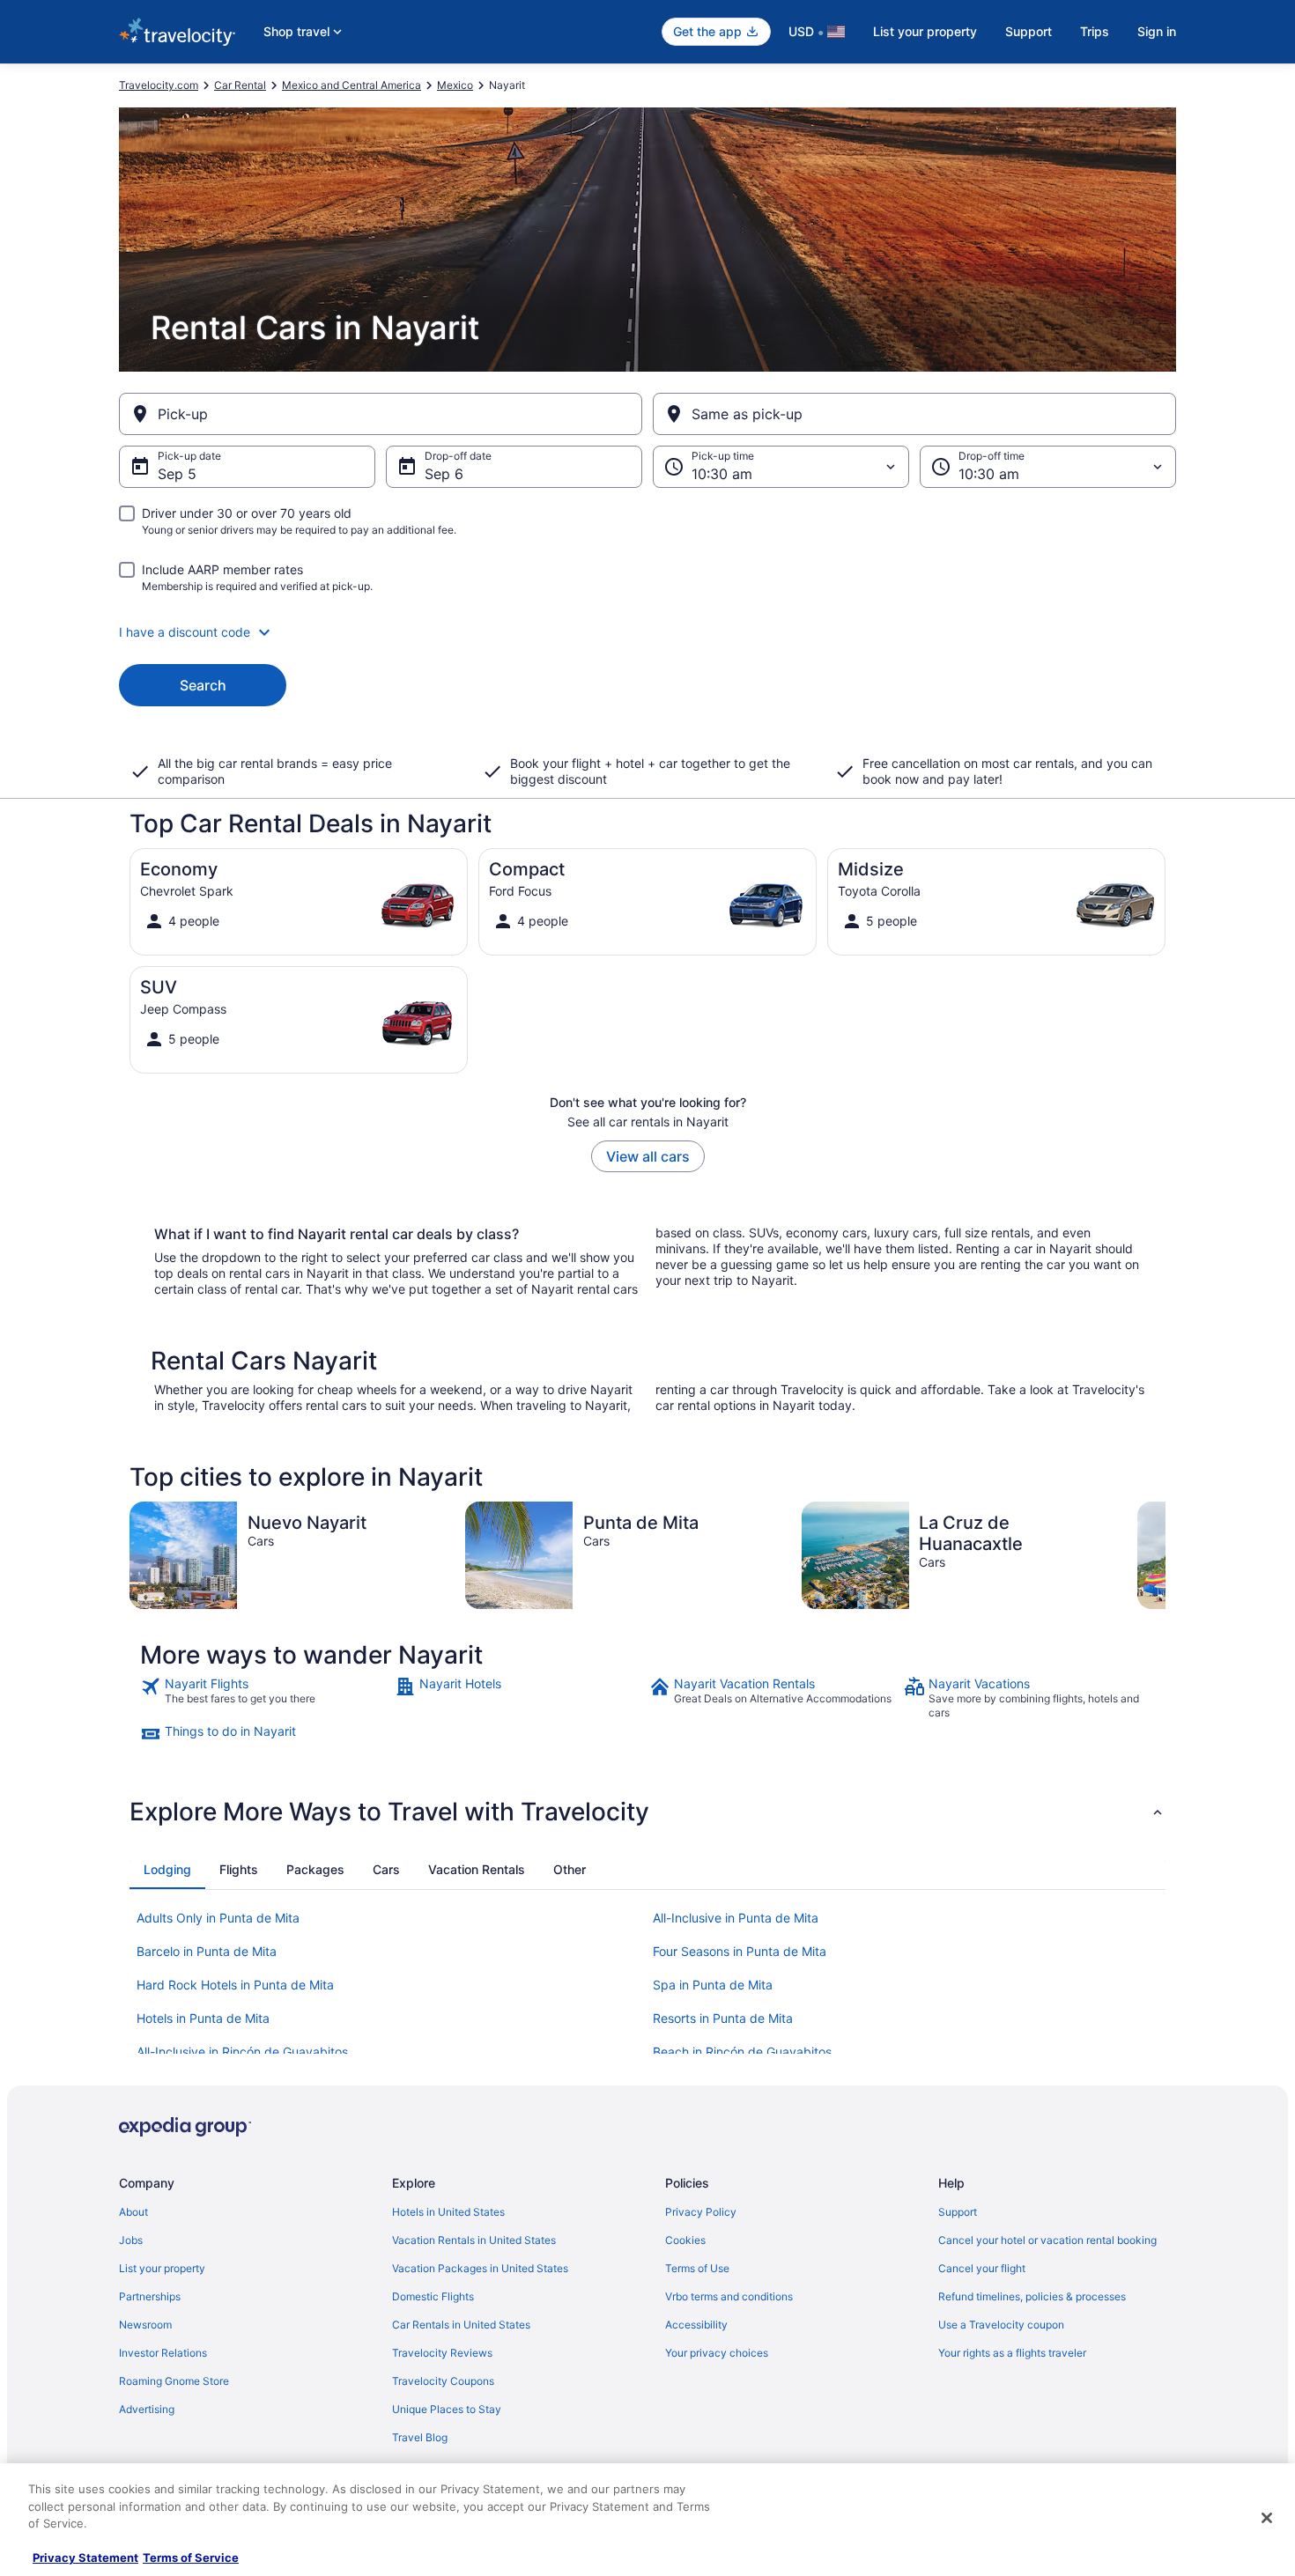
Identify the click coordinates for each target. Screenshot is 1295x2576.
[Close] (1267, 2518)
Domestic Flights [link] (433, 2296)
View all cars (648, 1156)
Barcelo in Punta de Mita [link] (207, 1951)
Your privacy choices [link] (717, 2353)
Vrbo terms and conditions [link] (729, 2296)
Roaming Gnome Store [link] (174, 2381)
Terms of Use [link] (697, 2268)
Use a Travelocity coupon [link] (1001, 2325)
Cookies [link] (685, 2240)
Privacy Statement (85, 2558)
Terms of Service (191, 2558)
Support (1029, 31)
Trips (1095, 31)
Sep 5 (177, 474)
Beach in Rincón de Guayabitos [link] (742, 2052)
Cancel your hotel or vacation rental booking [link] (1047, 2240)
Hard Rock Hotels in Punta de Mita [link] (235, 1985)
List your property (925, 31)
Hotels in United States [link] (448, 2212)
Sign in (1157, 31)
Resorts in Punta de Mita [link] (723, 2018)
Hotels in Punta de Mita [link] (203, 2018)
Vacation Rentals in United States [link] (474, 2240)
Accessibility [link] (696, 2325)
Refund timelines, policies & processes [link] (1032, 2296)
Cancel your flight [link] (982, 2268)
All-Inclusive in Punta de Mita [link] (736, 1918)
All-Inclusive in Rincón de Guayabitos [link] (242, 2052)
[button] (647, 632)
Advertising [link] (147, 2409)
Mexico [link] (455, 85)
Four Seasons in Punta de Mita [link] (740, 1951)
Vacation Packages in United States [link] (480, 2268)
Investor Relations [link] (163, 2353)
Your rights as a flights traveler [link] (1012, 2353)
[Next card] (1165, 1555)
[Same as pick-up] (914, 414)
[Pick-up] (381, 414)
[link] (266, 1698)
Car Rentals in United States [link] (461, 2325)
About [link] (133, 2212)
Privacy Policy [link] (701, 2212)
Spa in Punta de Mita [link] (713, 1985)
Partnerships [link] (150, 2296)
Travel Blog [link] (420, 2437)
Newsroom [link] (145, 2325)
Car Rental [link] (240, 85)
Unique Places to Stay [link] (447, 2409)
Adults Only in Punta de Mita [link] (218, 1918)
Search (203, 685)
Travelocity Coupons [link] (443, 2381)
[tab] (167, 1870)
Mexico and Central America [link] (351, 85)
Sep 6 (444, 474)
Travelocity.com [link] (159, 85)
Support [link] (958, 2212)
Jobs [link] (131, 2240)
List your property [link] (162, 2268)
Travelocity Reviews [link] (442, 2353)
